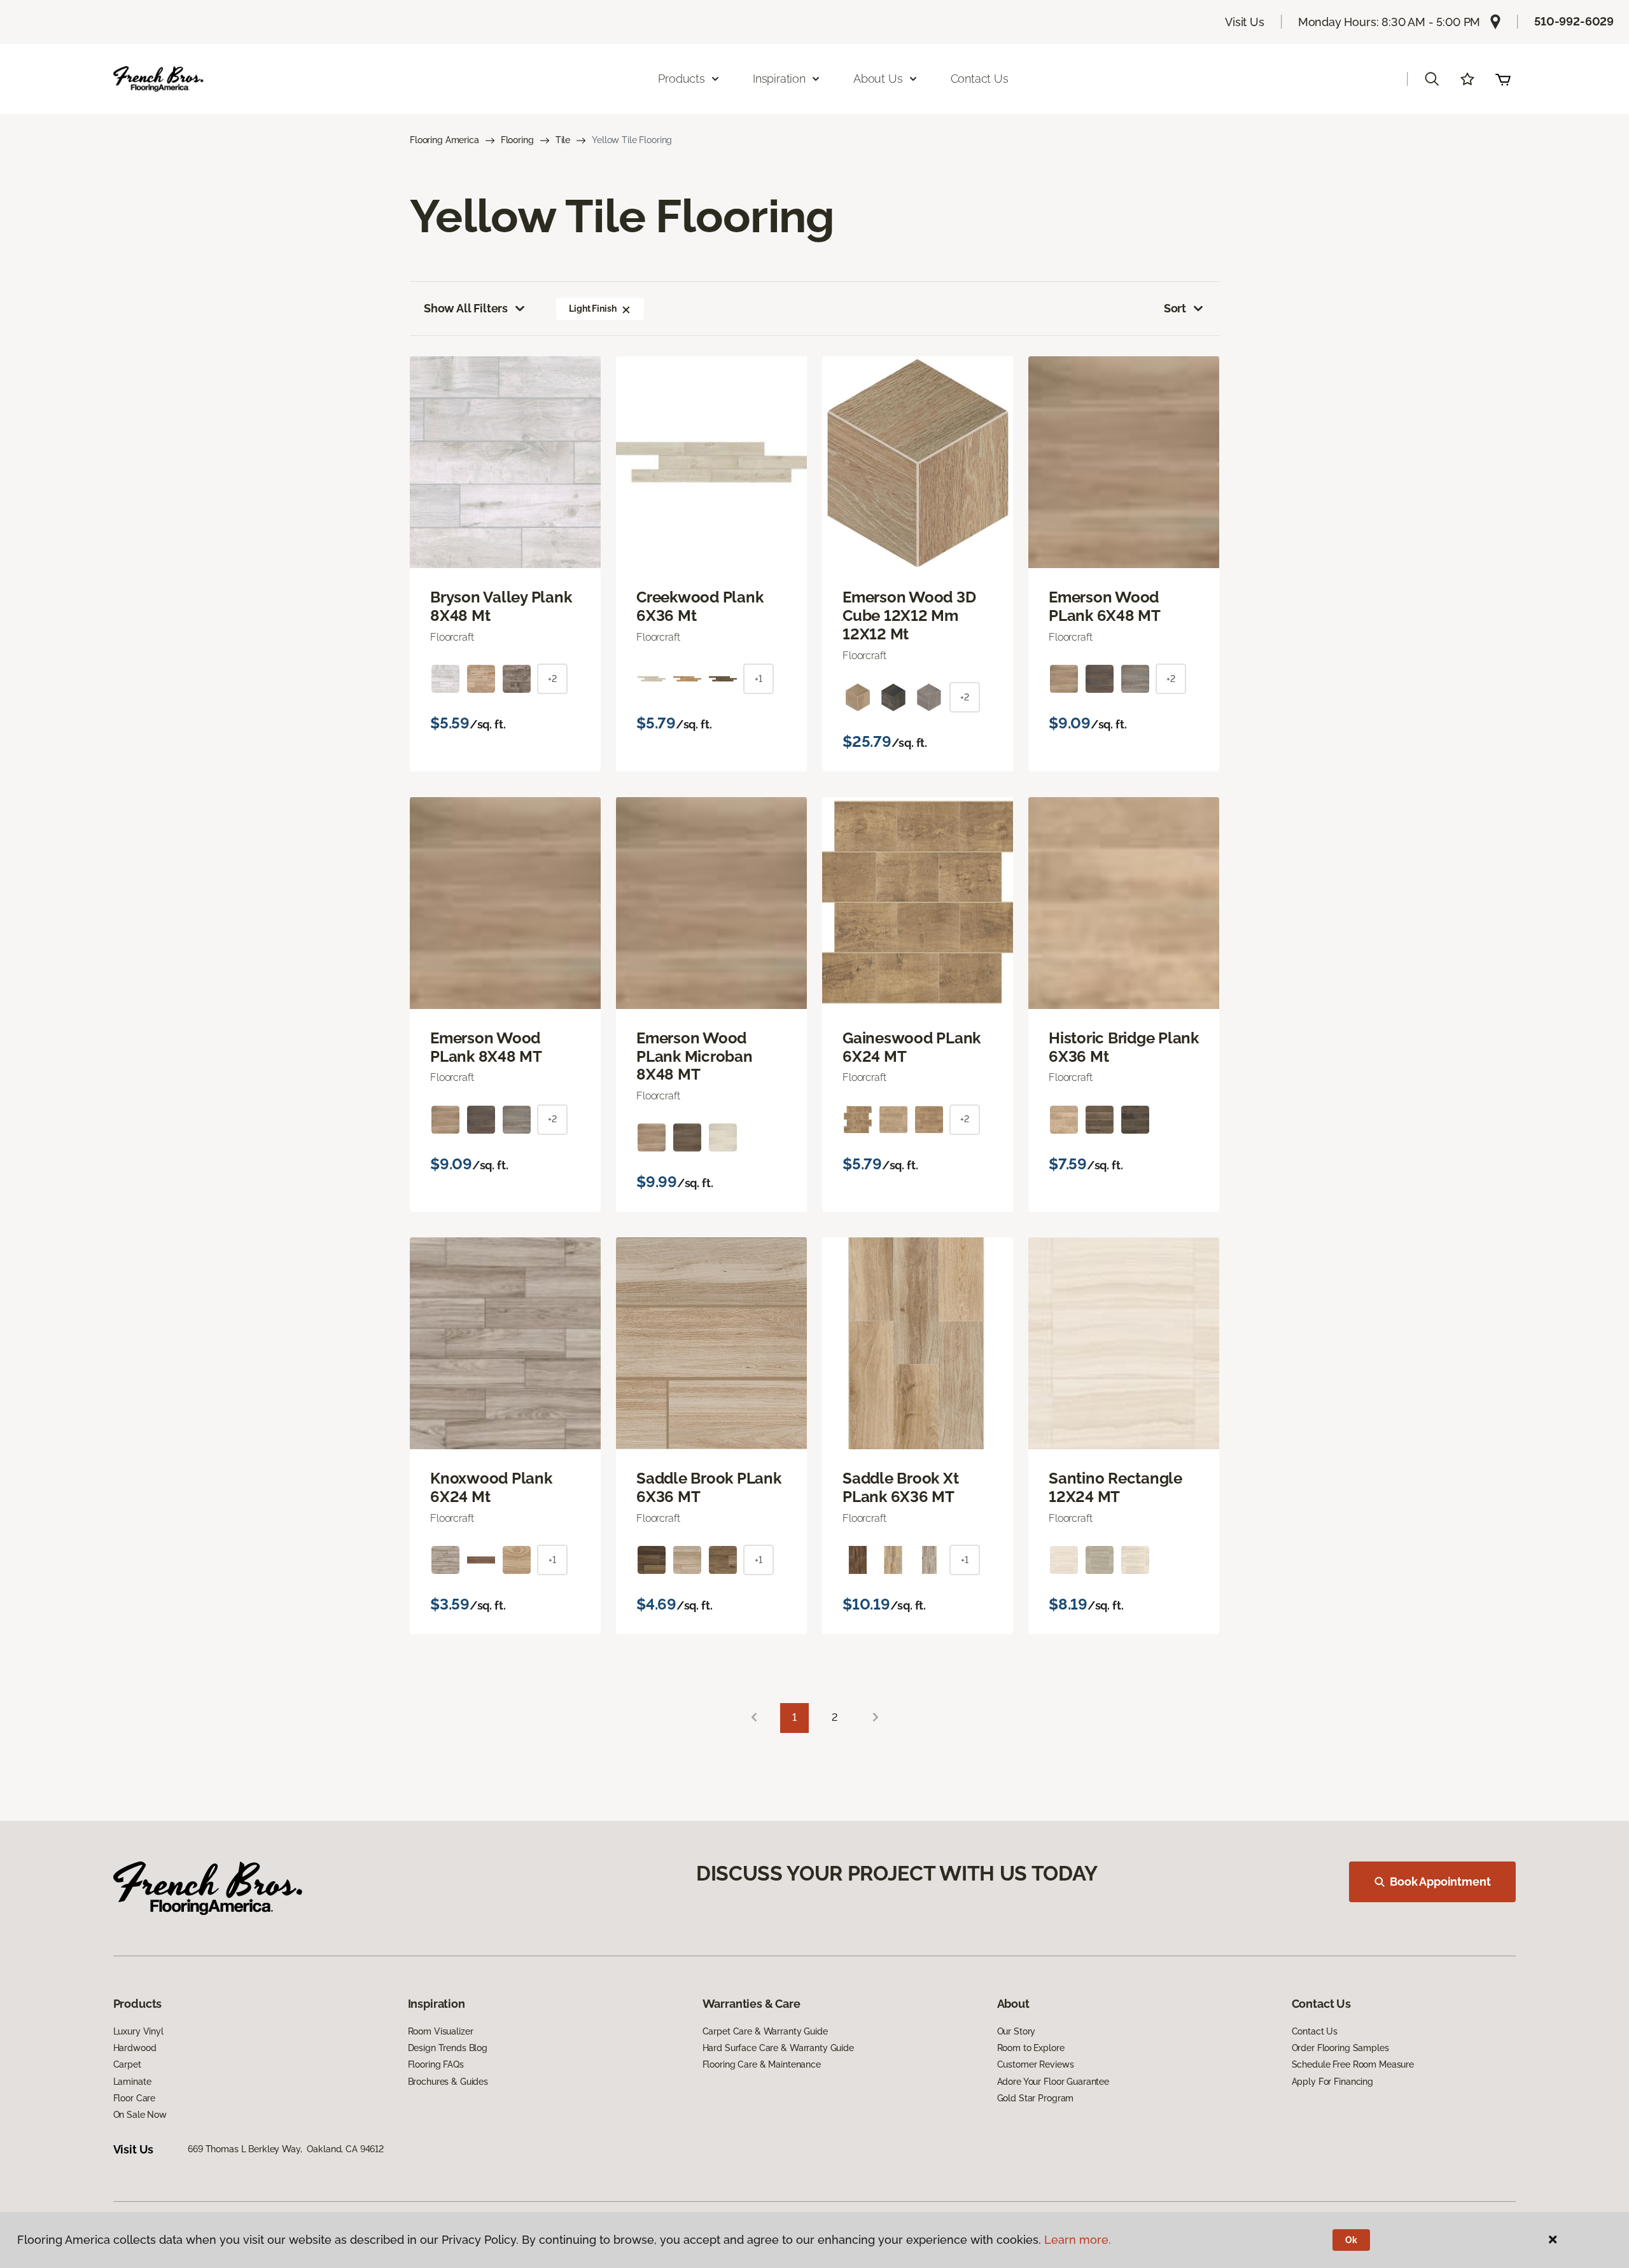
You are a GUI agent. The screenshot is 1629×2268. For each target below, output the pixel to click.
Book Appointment (1440, 1882)
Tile (563, 140)
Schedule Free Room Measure (1353, 2064)
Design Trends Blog (448, 2048)
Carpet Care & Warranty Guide (765, 2031)
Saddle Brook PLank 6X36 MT (709, 1488)
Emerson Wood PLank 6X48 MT (1105, 607)
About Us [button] (878, 79)
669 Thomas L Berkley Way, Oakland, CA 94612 (286, 2149)
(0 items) (1503, 79)
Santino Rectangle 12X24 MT (1115, 1488)
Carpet (127, 2064)
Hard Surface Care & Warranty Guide (778, 2048)
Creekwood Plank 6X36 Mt (700, 607)
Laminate (132, 2082)
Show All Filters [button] (466, 308)
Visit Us (1245, 22)
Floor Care (135, 2098)
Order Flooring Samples (1340, 2048)
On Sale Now (140, 2115)
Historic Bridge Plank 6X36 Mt (1124, 1047)
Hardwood (135, 2048)
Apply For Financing (1332, 2082)
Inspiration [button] (779, 79)
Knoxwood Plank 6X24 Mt (491, 1488)
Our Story (1017, 2031)
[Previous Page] (754, 1718)
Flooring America (444, 140)
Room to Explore (1031, 2048)
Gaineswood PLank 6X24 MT (912, 1047)
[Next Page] (876, 1718)
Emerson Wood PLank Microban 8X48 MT (695, 1057)
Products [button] (682, 79)
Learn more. (1078, 2240)
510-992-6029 (1574, 21)
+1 (759, 679)
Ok (1351, 2240)
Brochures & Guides (448, 2082)
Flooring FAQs (436, 2064)
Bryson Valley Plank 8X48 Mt (501, 607)
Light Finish (592, 309)
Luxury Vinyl (138, 2031)
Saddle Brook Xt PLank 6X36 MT (900, 1488)
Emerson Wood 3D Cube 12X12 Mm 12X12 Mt (909, 616)
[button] (1432, 79)
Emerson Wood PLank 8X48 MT (486, 1047)
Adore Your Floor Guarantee (1053, 2082)
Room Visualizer (441, 2031)
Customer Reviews (1036, 2064)
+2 (552, 679)
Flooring (517, 140)
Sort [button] (1175, 308)
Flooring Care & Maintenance (762, 2064)
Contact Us (980, 79)
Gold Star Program (1036, 2098)
